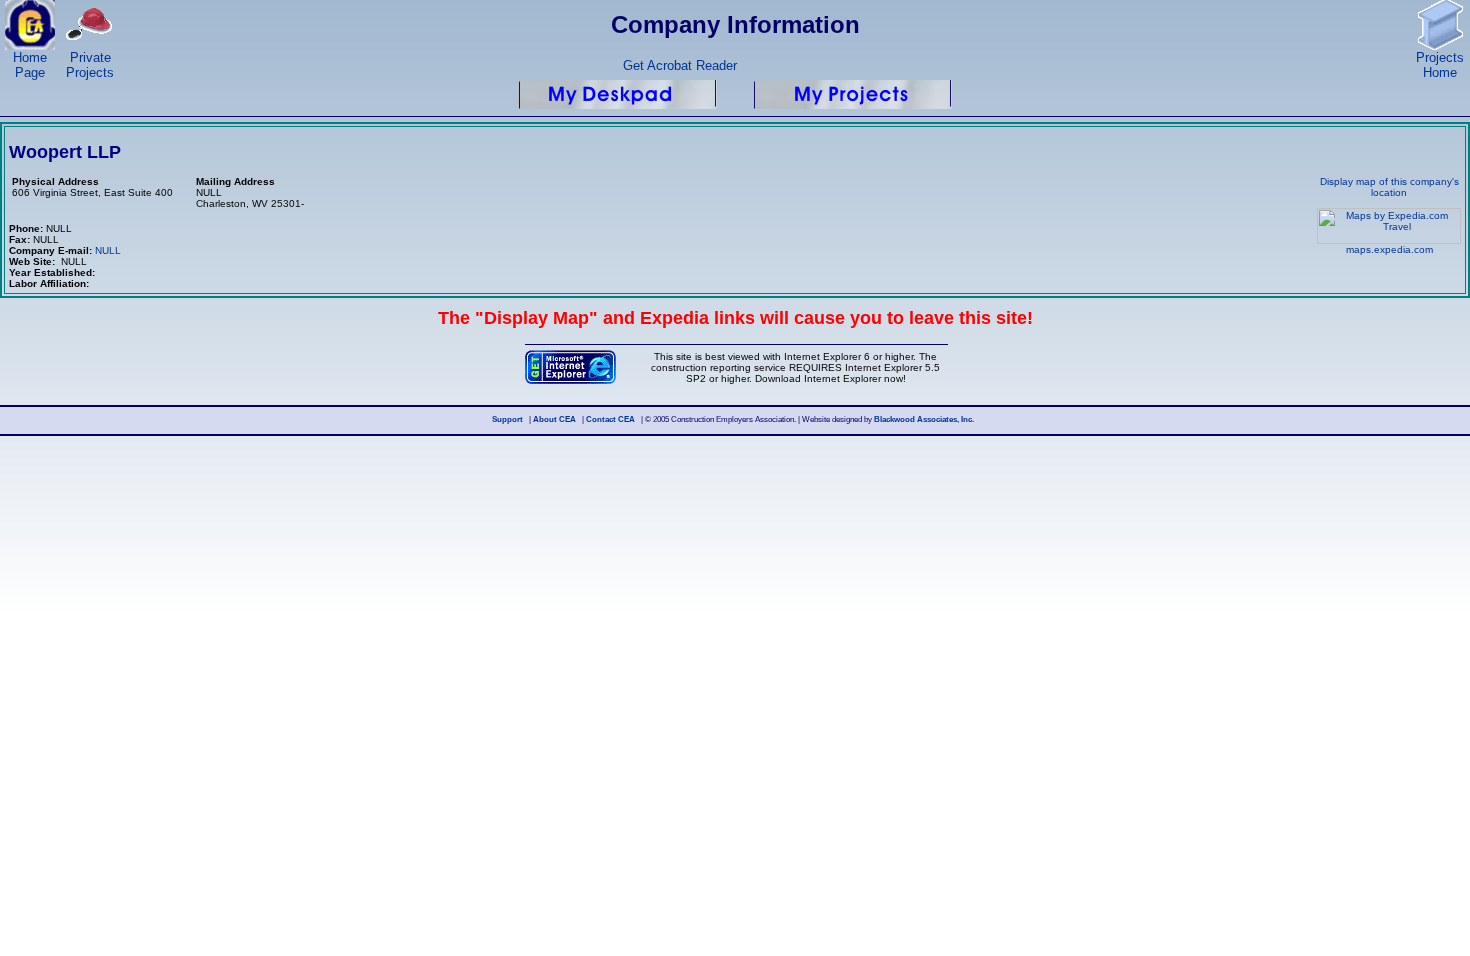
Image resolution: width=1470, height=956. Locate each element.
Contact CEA (610, 419)
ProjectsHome (1440, 65)
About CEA (554, 419)
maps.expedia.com (1389, 249)
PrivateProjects (90, 65)
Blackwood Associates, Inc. (924, 419)
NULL (108, 250)
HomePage (30, 65)
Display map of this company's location (1389, 187)
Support (507, 419)
